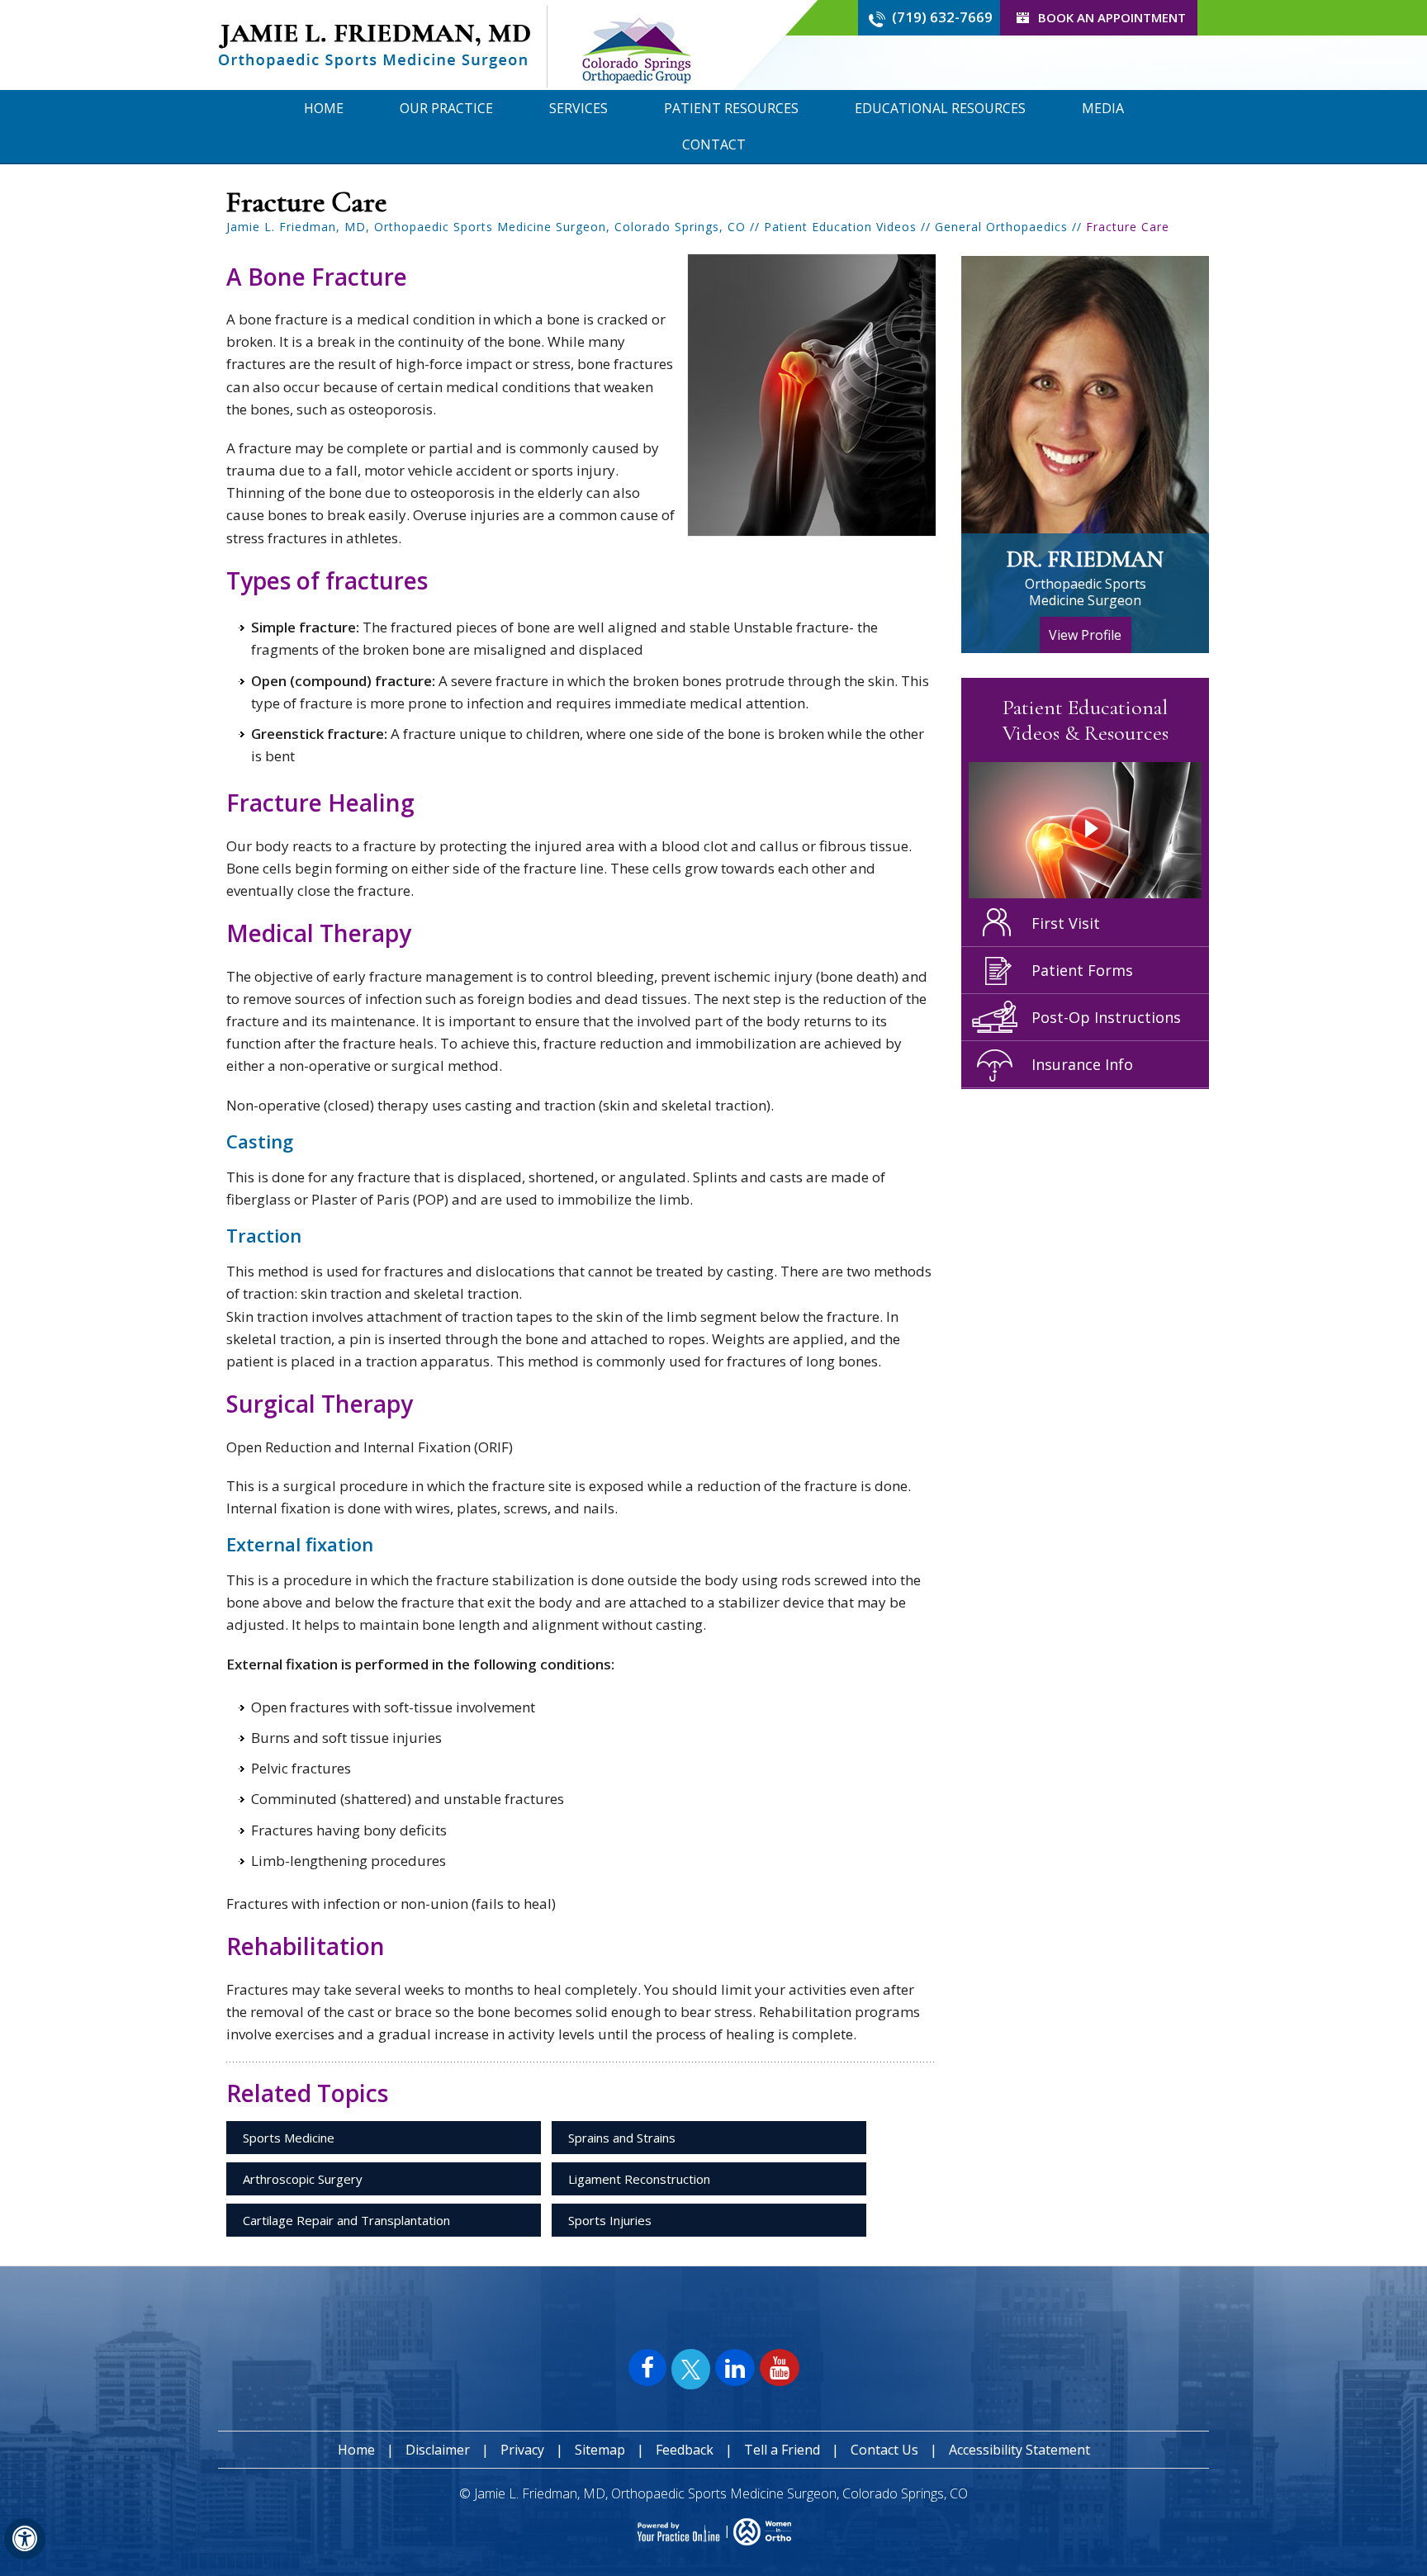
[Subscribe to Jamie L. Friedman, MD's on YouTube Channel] (780, 2368)
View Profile (1085, 635)
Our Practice (446, 108)
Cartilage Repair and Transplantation (346, 2220)
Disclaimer (438, 2450)
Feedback (686, 2450)
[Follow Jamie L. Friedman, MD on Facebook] (647, 2368)
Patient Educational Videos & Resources (1086, 720)
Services (578, 108)
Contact (714, 144)
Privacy (522, 2450)
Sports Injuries (610, 2220)
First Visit (1066, 923)
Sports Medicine (289, 2138)
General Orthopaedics (1001, 227)
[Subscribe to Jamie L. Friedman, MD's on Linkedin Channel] (735, 2368)
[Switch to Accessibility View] (25, 2539)
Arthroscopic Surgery (303, 2179)
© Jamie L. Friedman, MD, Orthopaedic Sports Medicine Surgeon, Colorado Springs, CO (713, 2493)
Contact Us (884, 2450)
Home (324, 108)
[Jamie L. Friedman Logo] (374, 45)
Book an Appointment (1112, 17)
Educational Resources (940, 108)
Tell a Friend (782, 2450)
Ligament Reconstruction (639, 2179)
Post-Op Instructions (1106, 1017)
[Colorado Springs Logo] (636, 45)
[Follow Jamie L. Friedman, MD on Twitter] (691, 2370)
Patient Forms (1082, 970)
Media (1103, 108)
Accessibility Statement (1019, 2450)
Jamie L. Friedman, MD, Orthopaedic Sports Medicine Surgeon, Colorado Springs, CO (486, 227)
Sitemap (600, 2450)
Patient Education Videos (840, 227)
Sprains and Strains (622, 2138)
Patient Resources (731, 108)
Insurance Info (1082, 1064)
